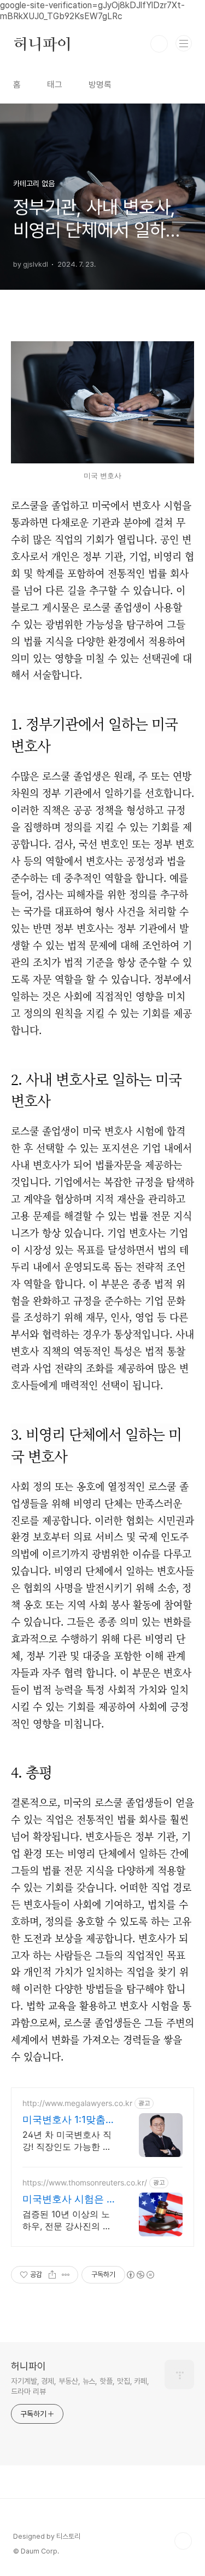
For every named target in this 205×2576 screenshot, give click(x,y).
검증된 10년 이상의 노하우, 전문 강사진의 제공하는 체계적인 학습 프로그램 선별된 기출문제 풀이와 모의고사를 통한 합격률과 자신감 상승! (69, 2220)
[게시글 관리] (66, 2275)
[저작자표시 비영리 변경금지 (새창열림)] (140, 2275)
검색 (159, 44)
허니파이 (42, 44)
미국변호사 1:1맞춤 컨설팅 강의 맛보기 (65, 2120)
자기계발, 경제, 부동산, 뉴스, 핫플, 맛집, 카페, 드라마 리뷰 (80, 2386)
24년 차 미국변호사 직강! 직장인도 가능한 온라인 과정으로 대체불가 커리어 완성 (69, 2141)
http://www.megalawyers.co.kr (77, 2103)
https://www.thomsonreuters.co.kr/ (85, 2182)
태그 (55, 85)
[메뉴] (184, 43)
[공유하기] (52, 2275)
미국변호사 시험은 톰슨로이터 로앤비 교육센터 (69, 2199)
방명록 (100, 85)
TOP (183, 2541)
